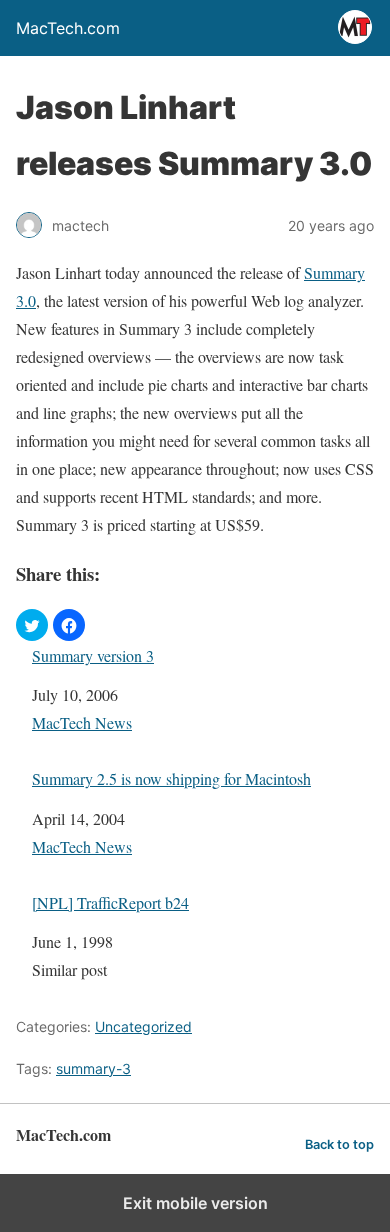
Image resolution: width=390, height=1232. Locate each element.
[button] (32, 625)
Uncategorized (143, 1026)
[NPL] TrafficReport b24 (110, 902)
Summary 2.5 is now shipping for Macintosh (171, 778)
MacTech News (82, 722)
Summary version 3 (93, 655)
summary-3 (93, 1068)
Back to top (339, 1144)
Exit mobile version (195, 1203)
